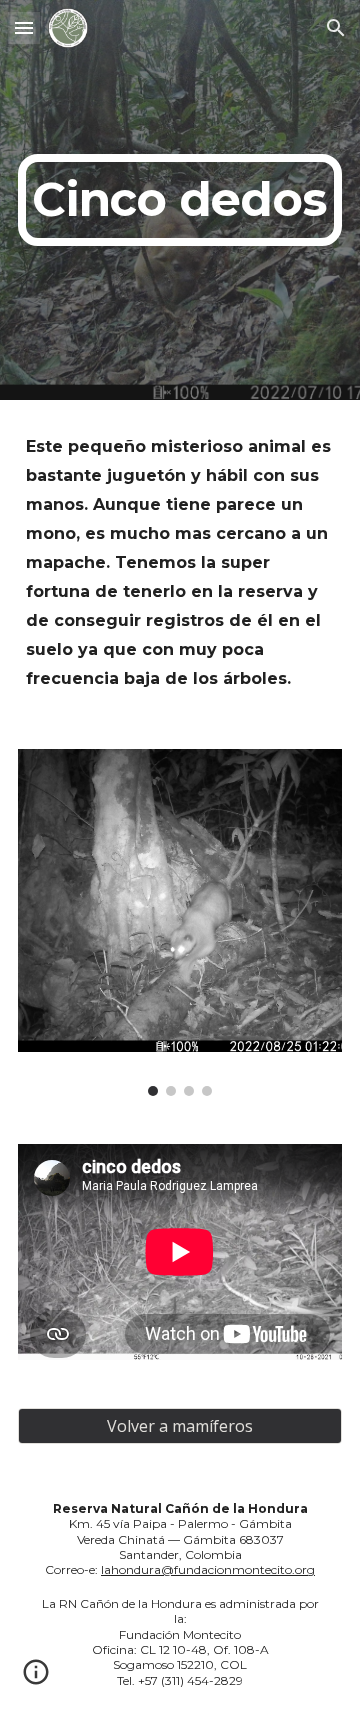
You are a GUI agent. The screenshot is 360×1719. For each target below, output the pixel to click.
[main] (180, 200)
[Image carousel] (180, 922)
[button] (24, 27)
